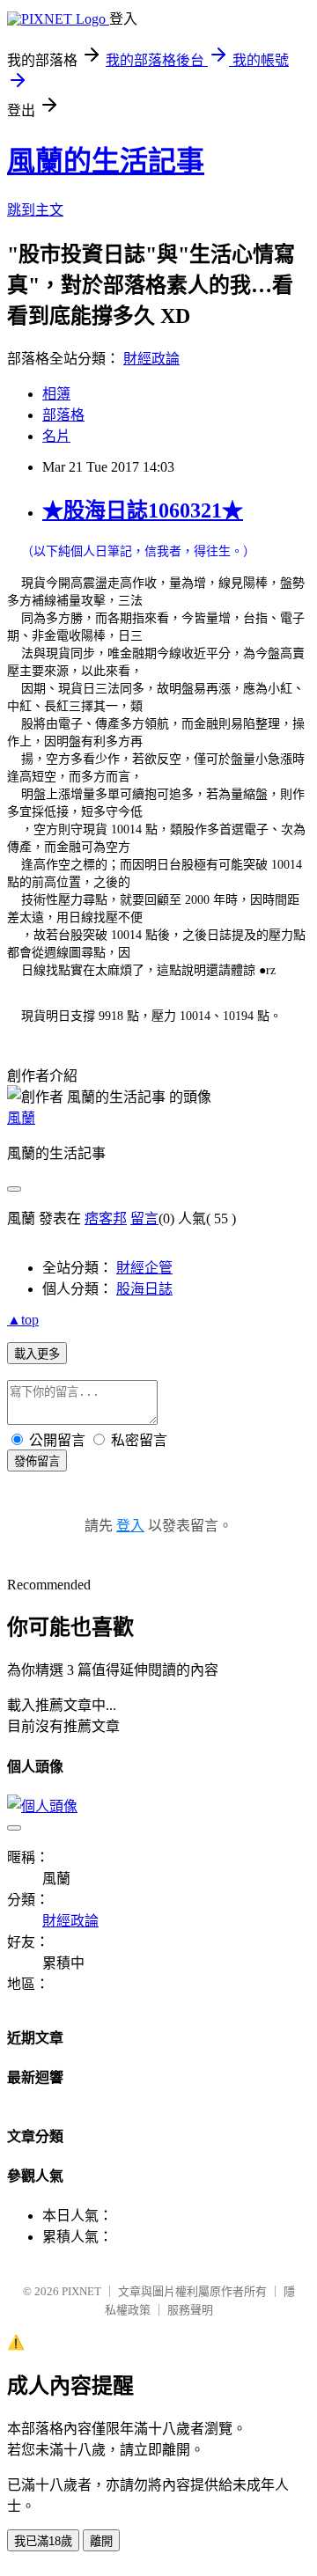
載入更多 (37, 1354)
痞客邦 (106, 1218)
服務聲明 (190, 2310)
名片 (56, 436)
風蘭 (21, 1118)
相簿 (56, 394)
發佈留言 (37, 1461)
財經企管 (144, 1268)
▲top (23, 1320)
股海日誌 (144, 1289)
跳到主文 (35, 210)
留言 (144, 1218)
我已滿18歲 (43, 2541)
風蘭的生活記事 (106, 161)
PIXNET (81, 2291)
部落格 (63, 415)
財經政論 (151, 359)
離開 (101, 2541)
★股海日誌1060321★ (143, 510)
